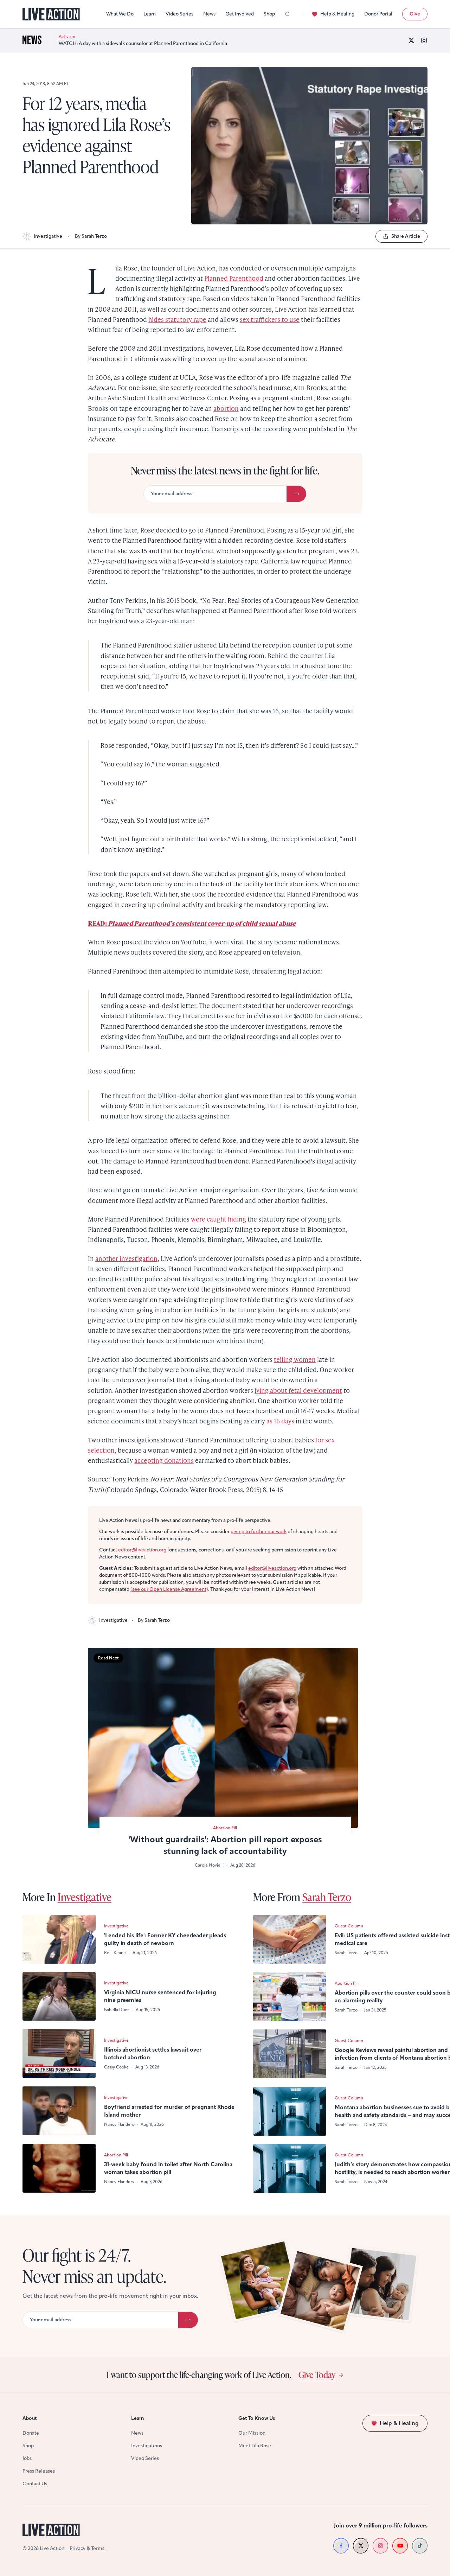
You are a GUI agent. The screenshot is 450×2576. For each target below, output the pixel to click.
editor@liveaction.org (142, 1550)
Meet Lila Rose (255, 2446)
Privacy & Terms (87, 2548)
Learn (150, 14)
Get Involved (240, 14)
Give (415, 14)
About (30, 2418)
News (209, 14)
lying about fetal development (298, 1390)
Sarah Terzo (327, 1897)
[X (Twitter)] (411, 40)
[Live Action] (51, 14)
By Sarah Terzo (91, 236)
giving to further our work (259, 1532)
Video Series (179, 14)
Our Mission (252, 2433)
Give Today (317, 2374)
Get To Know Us (257, 2418)
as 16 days (280, 1421)
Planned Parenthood (234, 278)
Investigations (147, 2446)
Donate (31, 2433)
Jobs (27, 2458)
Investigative (48, 236)
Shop (269, 14)
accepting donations (164, 1460)
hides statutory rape (177, 319)
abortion (226, 408)
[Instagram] (424, 40)
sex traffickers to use (270, 319)
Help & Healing (337, 14)
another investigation (126, 1258)
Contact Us (35, 2484)
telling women (295, 1359)
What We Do (120, 14)
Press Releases (39, 2471)
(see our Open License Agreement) (169, 1589)
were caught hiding (218, 1219)
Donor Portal (378, 14)
